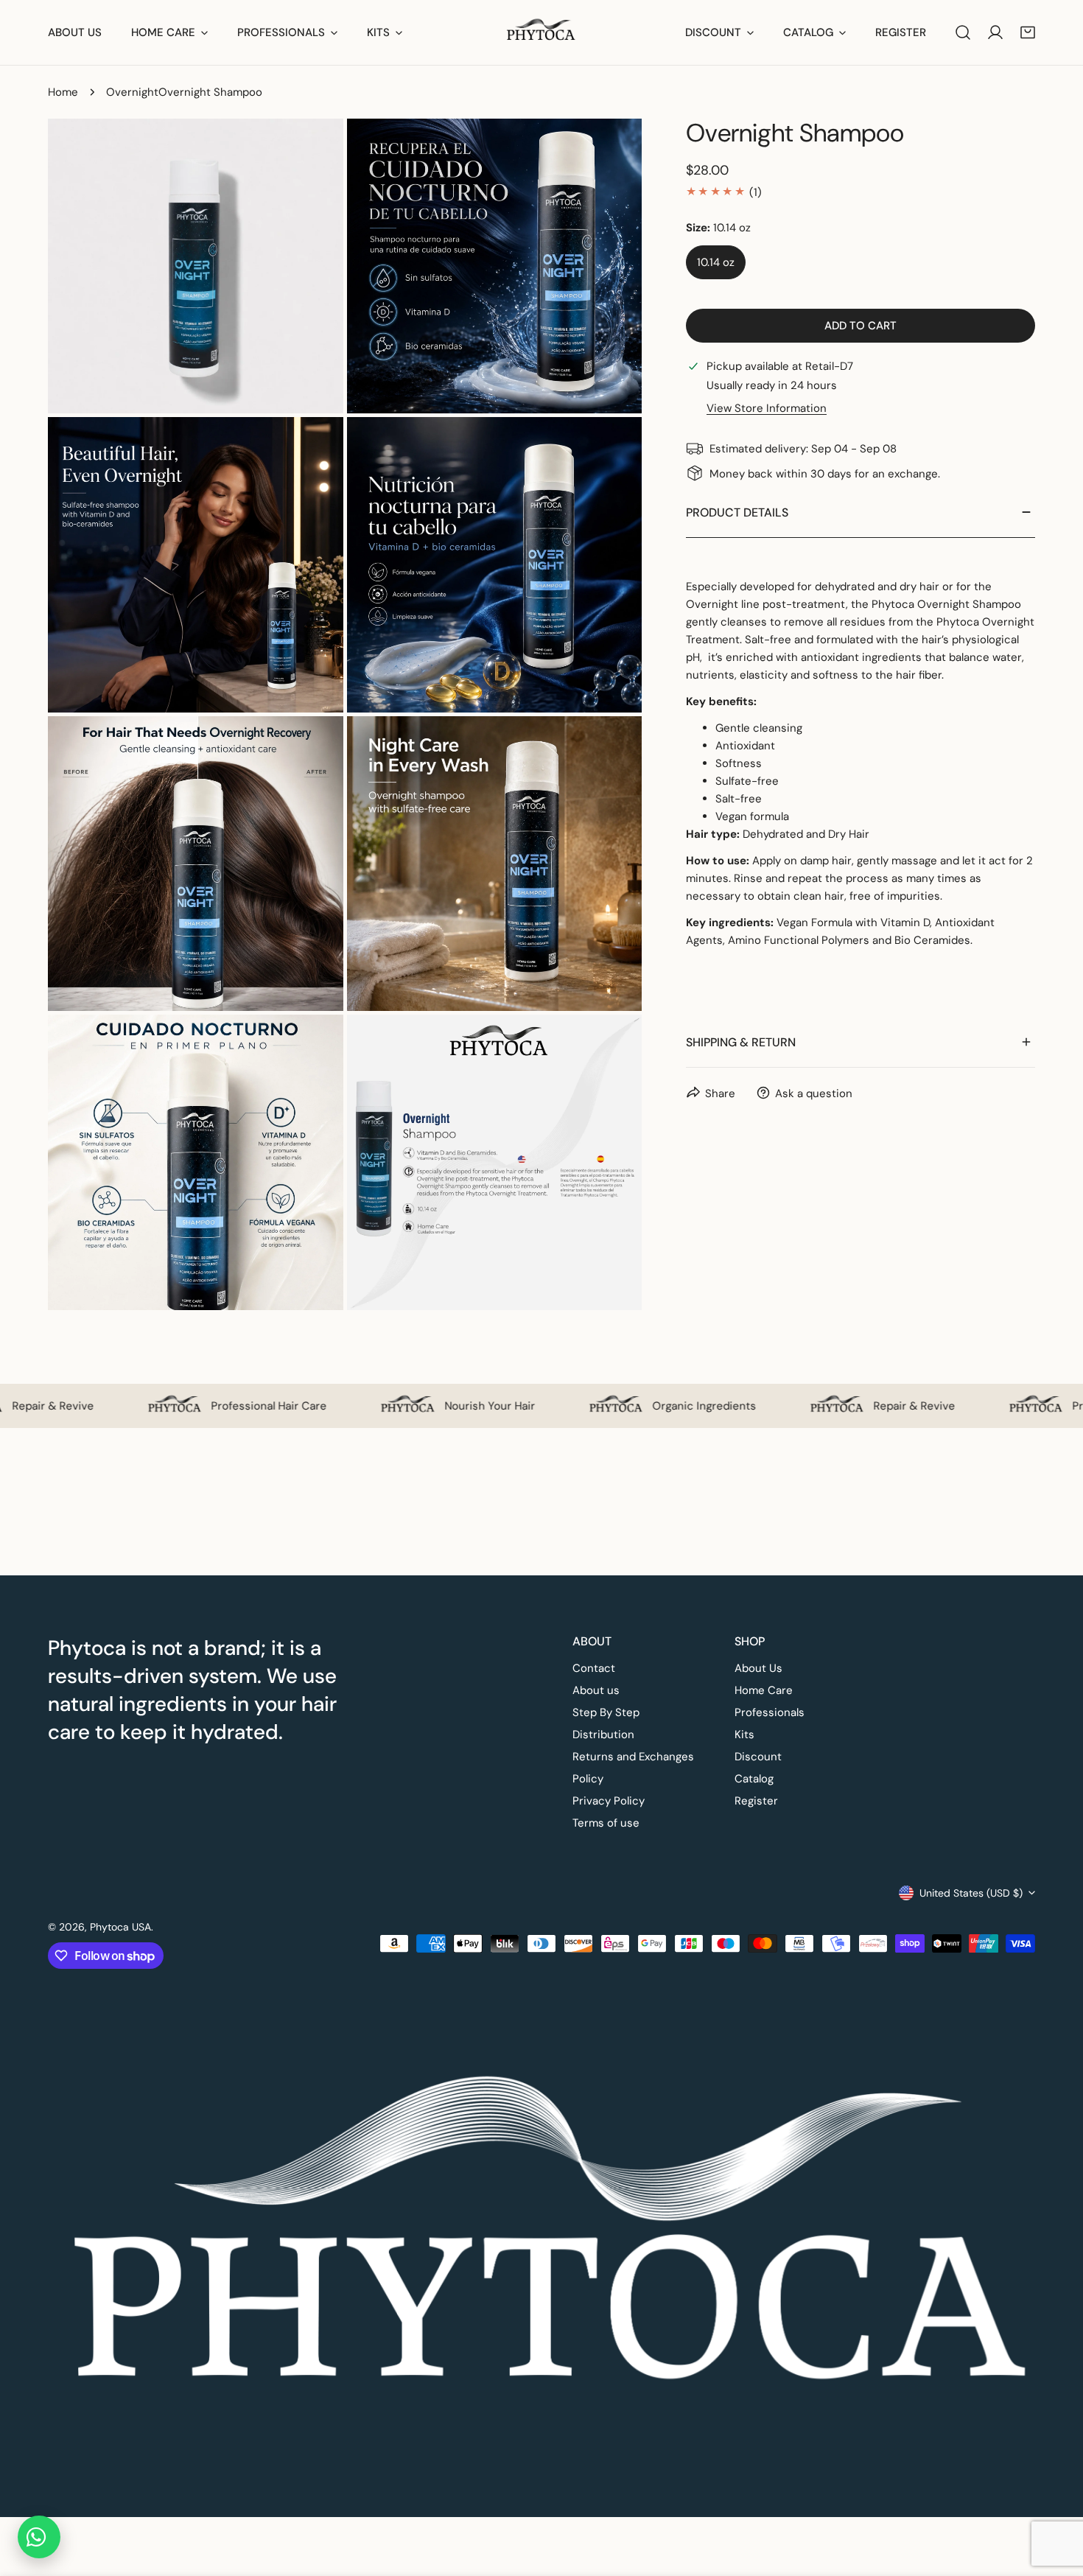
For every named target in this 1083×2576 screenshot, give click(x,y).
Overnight (132, 92)
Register (756, 1801)
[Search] (963, 32)
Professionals (770, 1712)
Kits (744, 1735)
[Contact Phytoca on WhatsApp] (39, 2537)
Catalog (754, 1779)
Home (63, 92)
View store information (767, 408)
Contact (594, 1668)
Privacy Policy (609, 1801)
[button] (1028, 32)
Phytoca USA (120, 1927)
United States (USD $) (971, 1893)
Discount (758, 1757)
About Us (758, 1668)
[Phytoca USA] (542, 32)
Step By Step (606, 1712)
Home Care (764, 1690)
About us (596, 1690)
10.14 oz (716, 262)
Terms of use (606, 1823)
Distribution (603, 1735)
